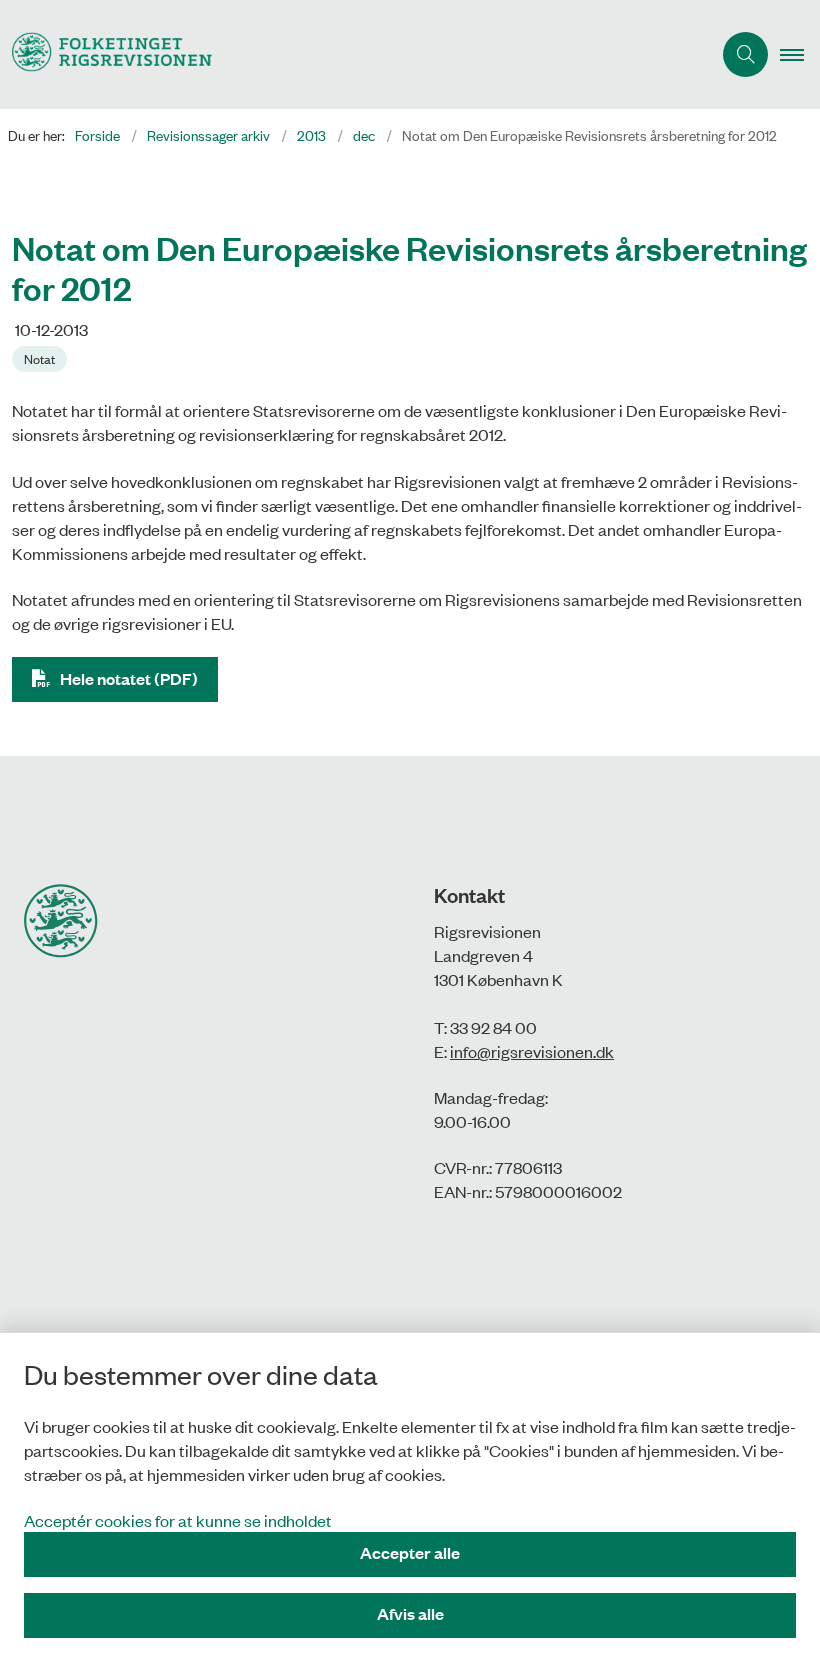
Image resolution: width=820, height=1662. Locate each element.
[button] (800, 55)
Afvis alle (410, 1613)
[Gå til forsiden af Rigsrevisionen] (347, 54)
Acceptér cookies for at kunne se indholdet (178, 1520)
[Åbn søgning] (745, 54)
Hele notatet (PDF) (129, 678)
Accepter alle (410, 1552)
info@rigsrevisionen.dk (532, 1051)
